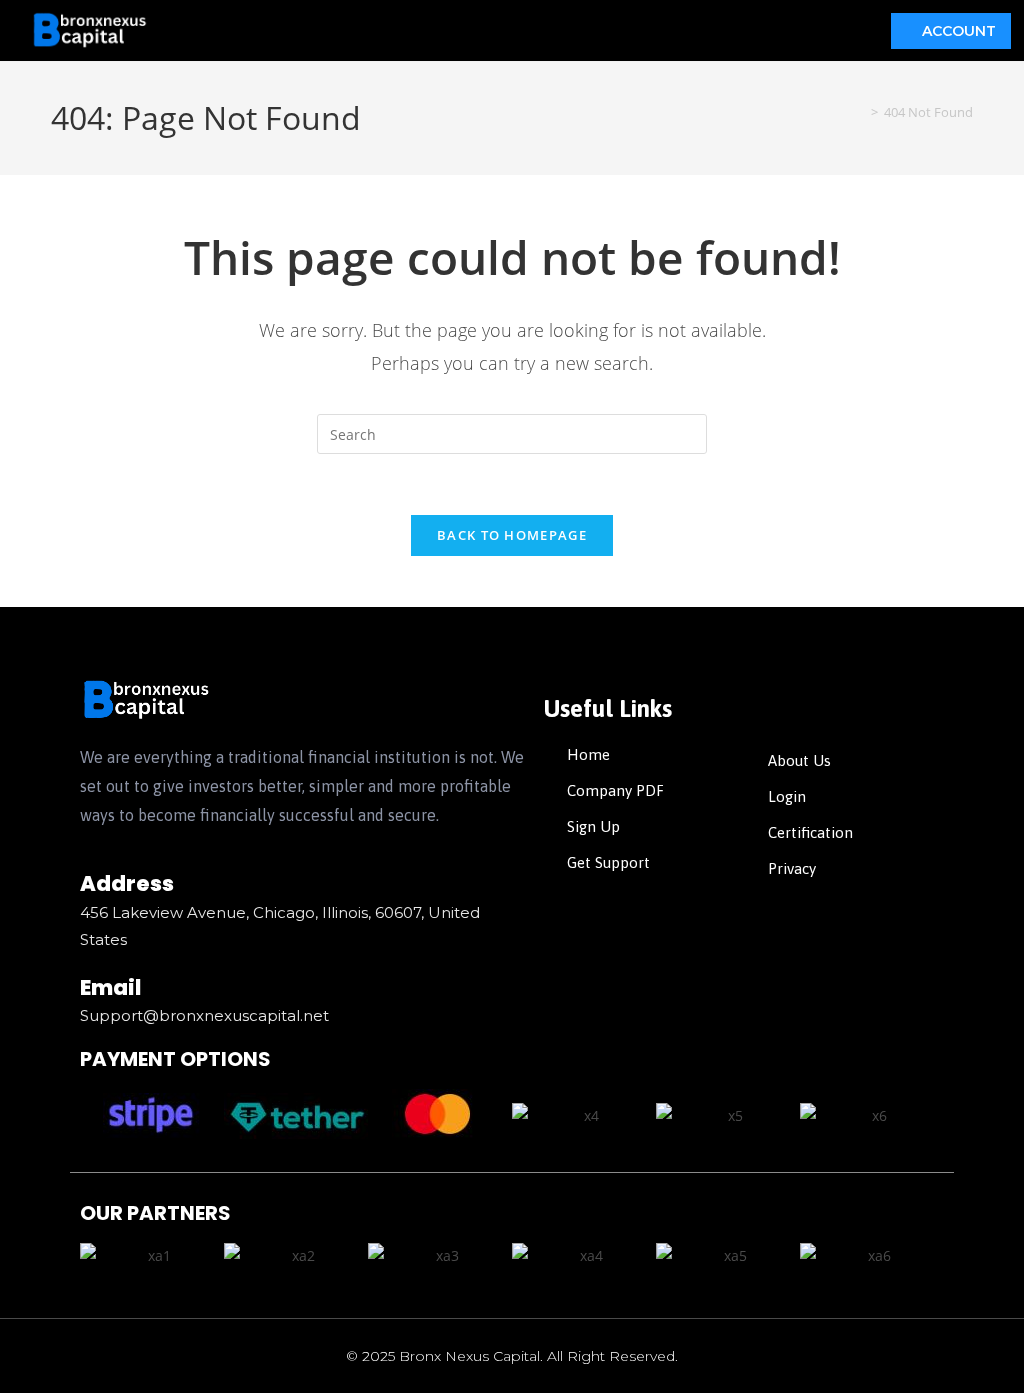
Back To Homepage (512, 535)
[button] (520, 30)
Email (110, 987)
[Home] (860, 112)
